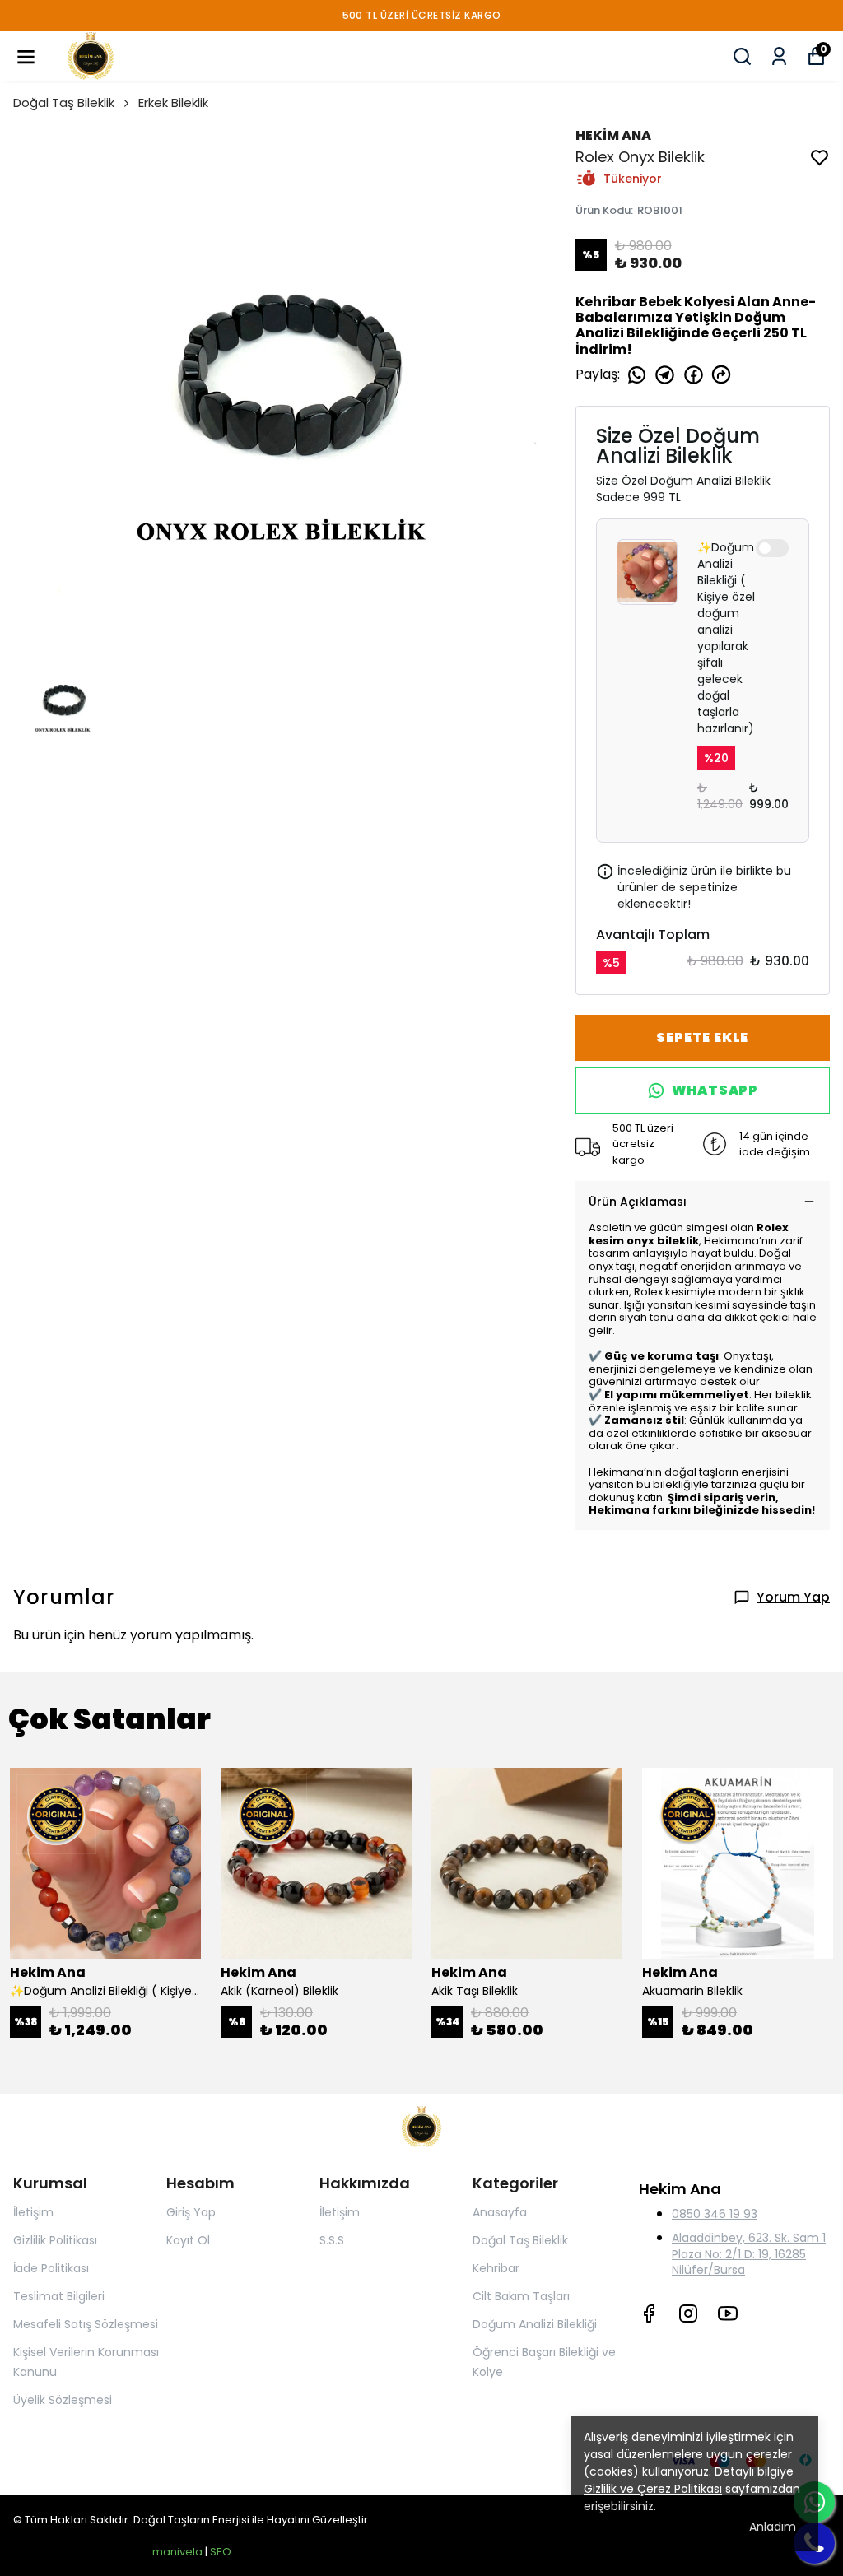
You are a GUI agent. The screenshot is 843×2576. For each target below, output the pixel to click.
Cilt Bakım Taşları (521, 2296)
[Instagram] (688, 2313)
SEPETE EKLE (702, 1037)
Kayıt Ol (188, 2240)
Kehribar (496, 2268)
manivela (177, 2552)
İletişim (33, 2212)
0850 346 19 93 (715, 2214)
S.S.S (332, 2240)
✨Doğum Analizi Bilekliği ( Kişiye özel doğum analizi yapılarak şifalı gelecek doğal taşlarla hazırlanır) (726, 638)
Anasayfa (500, 2212)
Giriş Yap (191, 2212)
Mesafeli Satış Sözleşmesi (86, 2324)
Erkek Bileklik (173, 102)
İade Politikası (51, 2268)
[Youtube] (728, 2313)
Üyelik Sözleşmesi (63, 2400)
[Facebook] (649, 2313)
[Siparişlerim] (779, 56)
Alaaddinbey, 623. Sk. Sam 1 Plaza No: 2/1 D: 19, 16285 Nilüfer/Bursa (749, 2253)
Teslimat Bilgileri (59, 2296)
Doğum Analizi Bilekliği (535, 2324)
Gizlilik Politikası (55, 2240)
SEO (221, 2552)
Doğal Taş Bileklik (64, 102)
